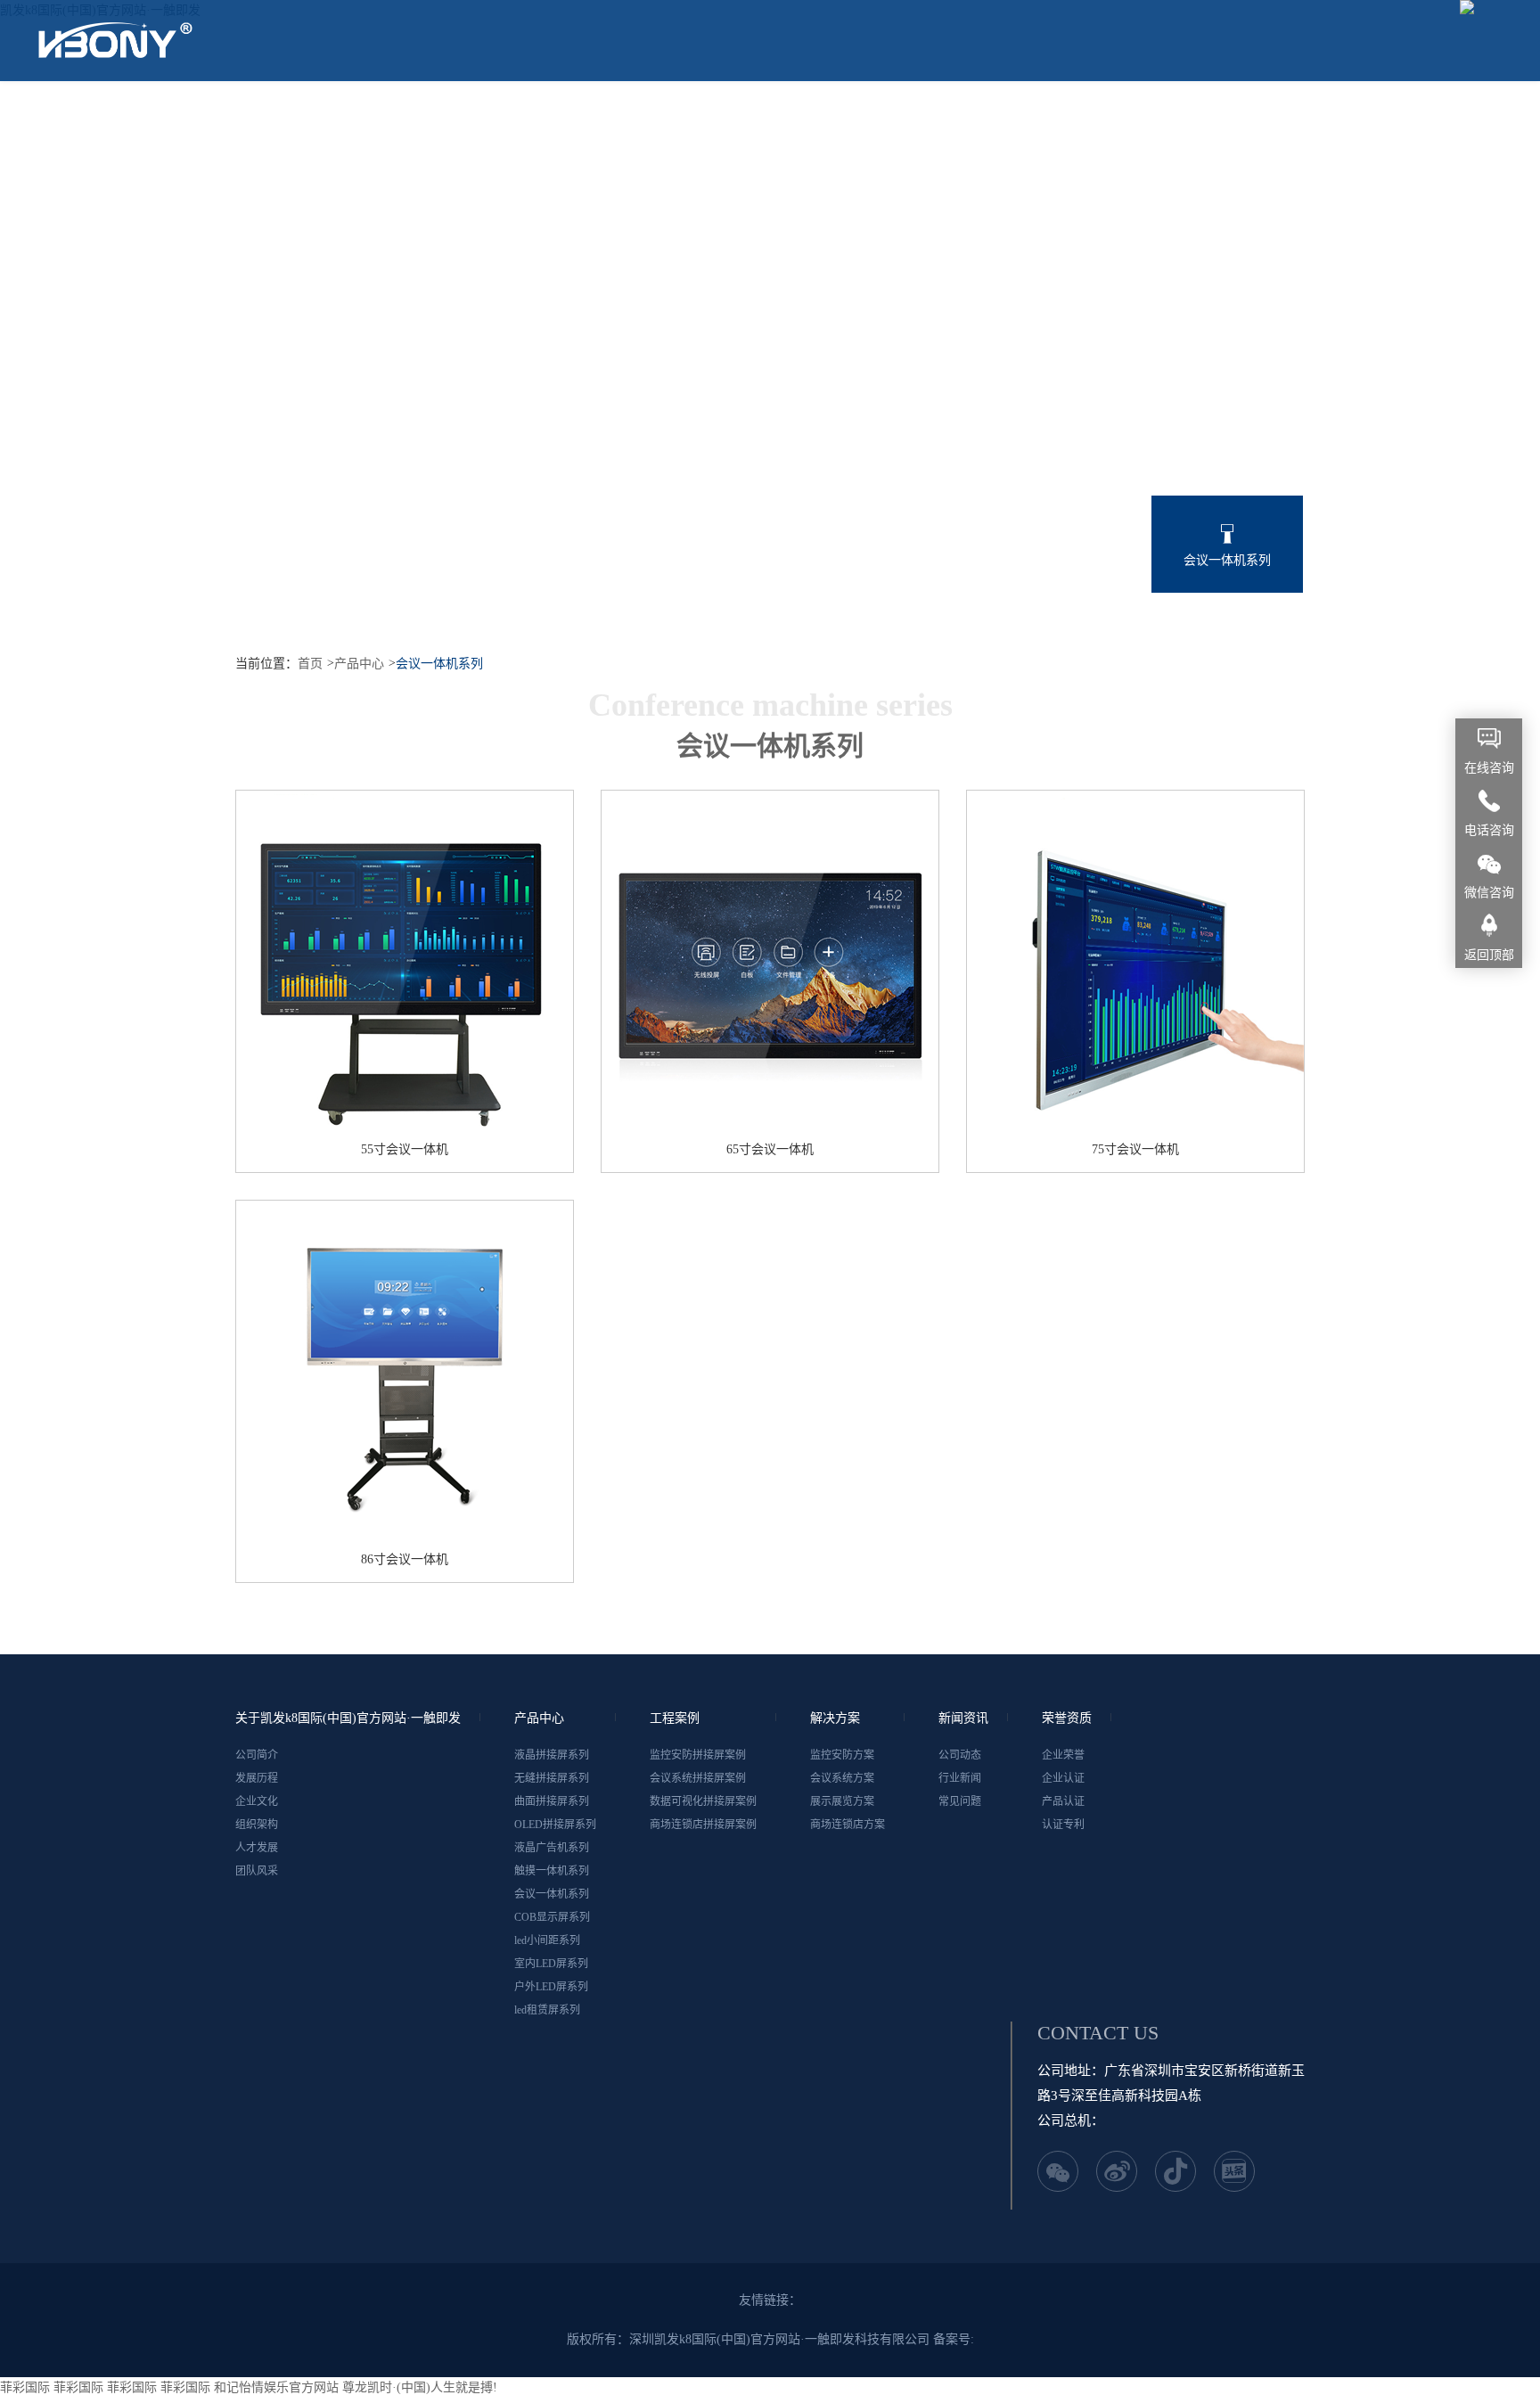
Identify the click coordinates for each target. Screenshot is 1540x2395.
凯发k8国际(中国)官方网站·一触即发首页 (186, 120)
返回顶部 (1489, 955)
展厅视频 (1110, 120)
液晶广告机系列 (922, 560)
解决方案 (896, 120)
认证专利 (1063, 1825)
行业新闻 (960, 1778)
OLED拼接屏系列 (770, 560)
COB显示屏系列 (552, 1917)
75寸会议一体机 (1135, 1149)
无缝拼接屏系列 (465, 560)
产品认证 (1063, 1801)
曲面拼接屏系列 (618, 560)
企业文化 (257, 1801)
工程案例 (789, 120)
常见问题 (960, 1801)
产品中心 (682, 120)
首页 (310, 664)
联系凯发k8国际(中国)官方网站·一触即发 (186, 201)
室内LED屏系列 (770, 634)
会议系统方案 (842, 1778)
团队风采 (257, 1871)
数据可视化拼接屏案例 (703, 1801)
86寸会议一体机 (405, 1559)
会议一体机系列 (1227, 560)
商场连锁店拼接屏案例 (703, 1825)
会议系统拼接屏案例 (698, 1778)
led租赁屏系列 (1075, 634)
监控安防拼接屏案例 (698, 1755)
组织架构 (257, 1825)
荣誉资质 (1216, 120)
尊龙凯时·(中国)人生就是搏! (420, 2387)
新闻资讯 (1003, 120)
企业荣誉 (1063, 1755)
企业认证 (1063, 1778)
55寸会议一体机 (405, 1149)
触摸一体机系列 (1075, 560)
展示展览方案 (842, 1801)
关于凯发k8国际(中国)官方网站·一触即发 (481, 120)
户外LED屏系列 (922, 634)
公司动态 (960, 1755)
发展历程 (257, 1778)
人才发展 (257, 1848)
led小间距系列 (618, 634)
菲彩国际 (25, 2387)
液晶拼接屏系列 (313, 560)
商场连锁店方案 (848, 1825)
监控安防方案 (842, 1755)
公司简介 (257, 1755)
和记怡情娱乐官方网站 (276, 2387)
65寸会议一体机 (770, 1149)
